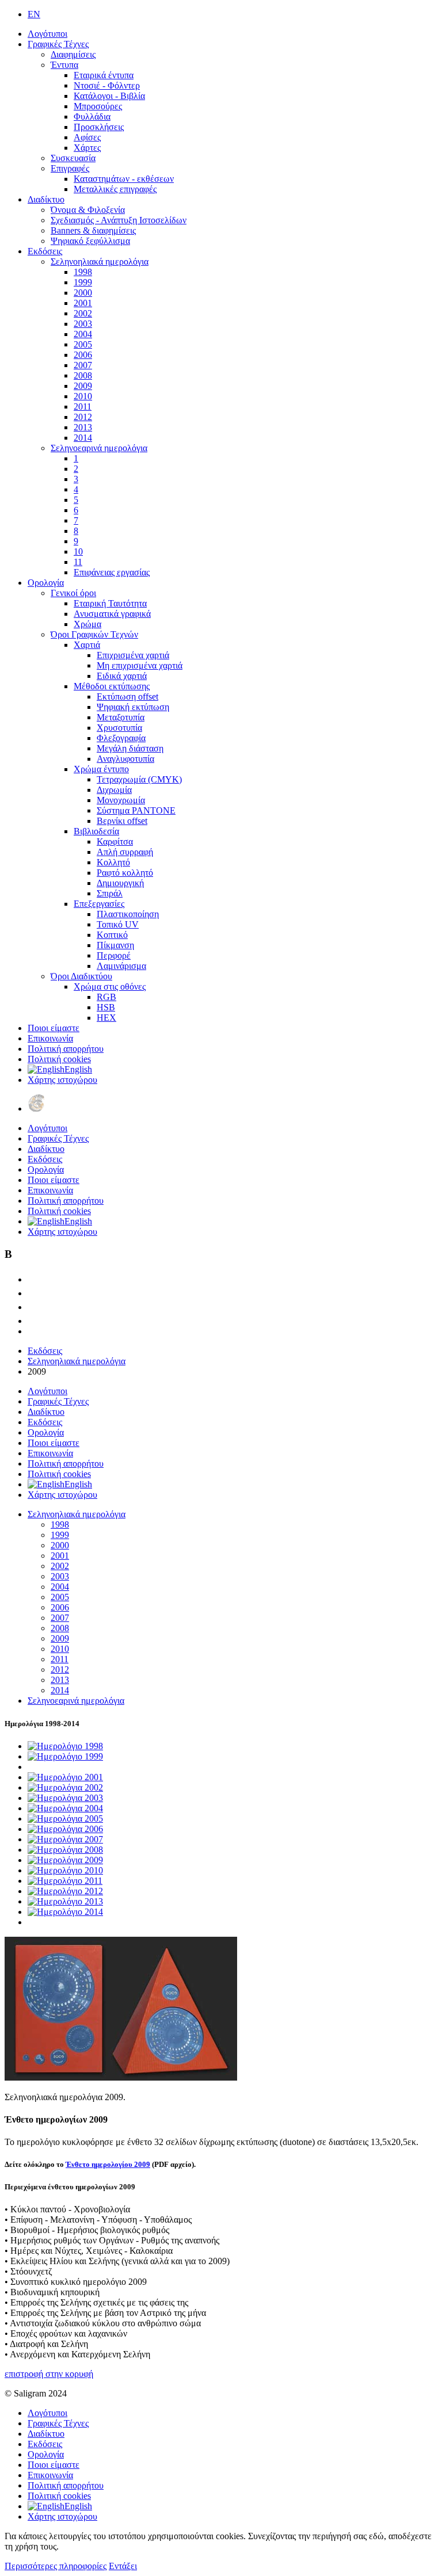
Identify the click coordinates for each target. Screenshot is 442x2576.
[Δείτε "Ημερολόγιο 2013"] (65, 1901)
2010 (83, 396)
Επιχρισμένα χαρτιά (133, 655)
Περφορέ (114, 955)
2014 (83, 438)
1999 (83, 282)
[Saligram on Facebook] (33, 1293)
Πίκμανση (115, 945)
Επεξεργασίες (99, 904)
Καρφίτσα (115, 842)
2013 (83, 427)
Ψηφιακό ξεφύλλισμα (90, 241)
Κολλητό (113, 862)
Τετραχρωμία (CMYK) (139, 779)
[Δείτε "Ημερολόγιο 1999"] (65, 1756)
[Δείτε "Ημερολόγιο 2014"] (65, 1912)
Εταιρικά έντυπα (104, 75)
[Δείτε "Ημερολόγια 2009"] (65, 1860)
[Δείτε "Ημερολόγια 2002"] (65, 1787)
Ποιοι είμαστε (54, 1028)
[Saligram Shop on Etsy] (33, 1279)
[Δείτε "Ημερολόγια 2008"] (65, 1850)
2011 (83, 407)
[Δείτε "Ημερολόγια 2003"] (65, 1798)
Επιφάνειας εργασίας (112, 572)
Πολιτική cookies (59, 1059)
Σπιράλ (110, 893)
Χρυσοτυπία (119, 728)
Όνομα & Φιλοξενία (88, 210)
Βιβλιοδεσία (96, 831)
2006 (83, 355)
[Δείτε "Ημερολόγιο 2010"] (65, 1870)
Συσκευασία (73, 158)
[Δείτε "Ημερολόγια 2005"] (65, 1819)
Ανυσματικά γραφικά (112, 614)
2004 (83, 334)
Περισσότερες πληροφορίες (56, 2566)
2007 (83, 365)
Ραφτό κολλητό (125, 873)
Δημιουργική (120, 883)
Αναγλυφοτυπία (125, 759)
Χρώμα (87, 624)
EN (34, 14)
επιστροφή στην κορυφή (49, 2374)
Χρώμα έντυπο (101, 769)
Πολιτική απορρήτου (66, 1049)
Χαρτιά (87, 645)
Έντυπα (64, 65)
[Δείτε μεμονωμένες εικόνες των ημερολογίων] (121, 2077)
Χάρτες (87, 148)
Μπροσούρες (98, 106)
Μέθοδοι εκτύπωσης (112, 686)
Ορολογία (46, 583)
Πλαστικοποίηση (128, 914)
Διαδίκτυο (46, 199)
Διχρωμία (114, 790)
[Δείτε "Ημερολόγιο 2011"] (65, 1881)
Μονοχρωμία (121, 800)
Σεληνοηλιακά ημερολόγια (100, 262)
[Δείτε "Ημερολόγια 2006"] (65, 1829)
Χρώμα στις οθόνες (110, 986)
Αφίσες (87, 137)
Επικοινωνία (50, 1038)
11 (78, 562)
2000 (83, 293)
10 (78, 552)
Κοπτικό (112, 935)
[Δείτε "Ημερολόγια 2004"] (65, 1808)
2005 (83, 344)
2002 (83, 313)
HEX (106, 1018)
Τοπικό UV (118, 924)
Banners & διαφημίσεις (93, 230)
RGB (106, 997)
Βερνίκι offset (122, 821)
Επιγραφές (70, 168)
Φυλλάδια (92, 117)
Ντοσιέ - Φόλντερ (107, 85)
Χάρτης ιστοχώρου (62, 1080)
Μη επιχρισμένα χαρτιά (140, 665)
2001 (83, 303)
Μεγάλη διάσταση (130, 748)
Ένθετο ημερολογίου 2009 (108, 2164)
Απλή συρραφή (125, 852)
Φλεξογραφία (121, 738)
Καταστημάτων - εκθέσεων (124, 179)
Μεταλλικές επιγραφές (115, 189)
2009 (83, 386)
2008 (83, 375)
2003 (83, 324)
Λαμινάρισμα (121, 966)
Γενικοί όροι (73, 593)
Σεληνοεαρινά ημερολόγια (99, 448)
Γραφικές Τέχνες (58, 44)
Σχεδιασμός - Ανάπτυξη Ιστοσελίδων (119, 220)
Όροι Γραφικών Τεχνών (94, 634)
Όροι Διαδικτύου (81, 976)
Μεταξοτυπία (121, 717)
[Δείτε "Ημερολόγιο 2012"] (65, 1891)
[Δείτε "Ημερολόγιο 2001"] (65, 1777)
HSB (106, 1007)
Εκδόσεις (45, 251)
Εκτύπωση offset (127, 697)
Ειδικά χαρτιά (122, 676)
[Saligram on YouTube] (33, 1307)
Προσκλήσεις (99, 127)
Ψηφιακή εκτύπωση (133, 707)
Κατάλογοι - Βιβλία (109, 96)
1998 (83, 272)
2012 (83, 417)
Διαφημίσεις (73, 54)
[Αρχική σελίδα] (36, 1108)
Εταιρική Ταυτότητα (110, 603)
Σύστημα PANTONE (136, 810)
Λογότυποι (47, 34)
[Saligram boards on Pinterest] (33, 1321)
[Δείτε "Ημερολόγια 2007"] (65, 1839)
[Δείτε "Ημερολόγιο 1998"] (65, 1746)
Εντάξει (123, 2566)
